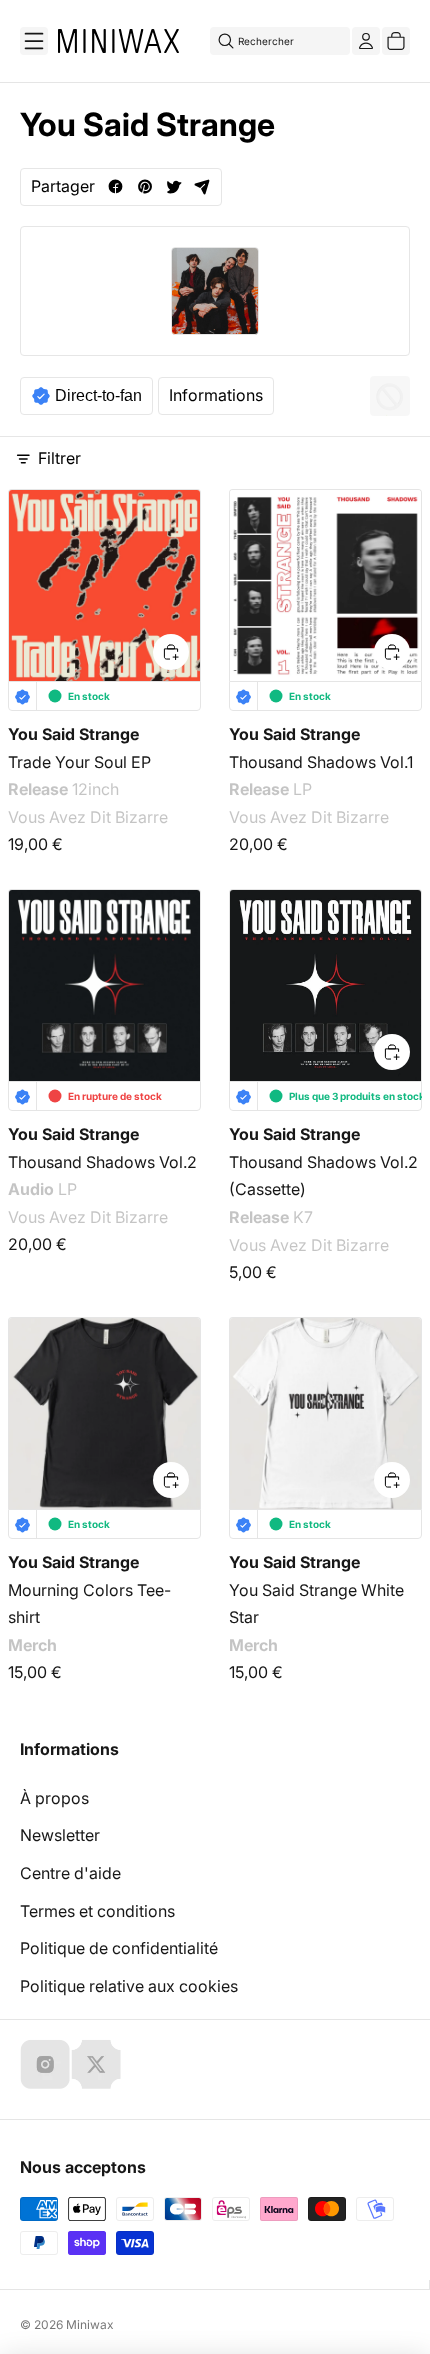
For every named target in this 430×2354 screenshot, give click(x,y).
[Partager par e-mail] (202, 186)
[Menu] (34, 41)
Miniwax (90, 2324)
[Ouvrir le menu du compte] (366, 41)
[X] (96, 2064)
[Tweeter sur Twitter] (173, 186)
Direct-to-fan (98, 395)
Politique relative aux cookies (129, 1986)
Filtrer (59, 458)
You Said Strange (73, 734)
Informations (216, 395)
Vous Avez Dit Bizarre (88, 817)
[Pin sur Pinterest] (144, 186)
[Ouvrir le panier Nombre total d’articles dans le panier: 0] (396, 41)
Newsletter (60, 1835)
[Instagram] (45, 2064)
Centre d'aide (70, 1873)
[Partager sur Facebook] (115, 186)
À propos (54, 1798)
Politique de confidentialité (119, 1948)
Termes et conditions (97, 1911)
